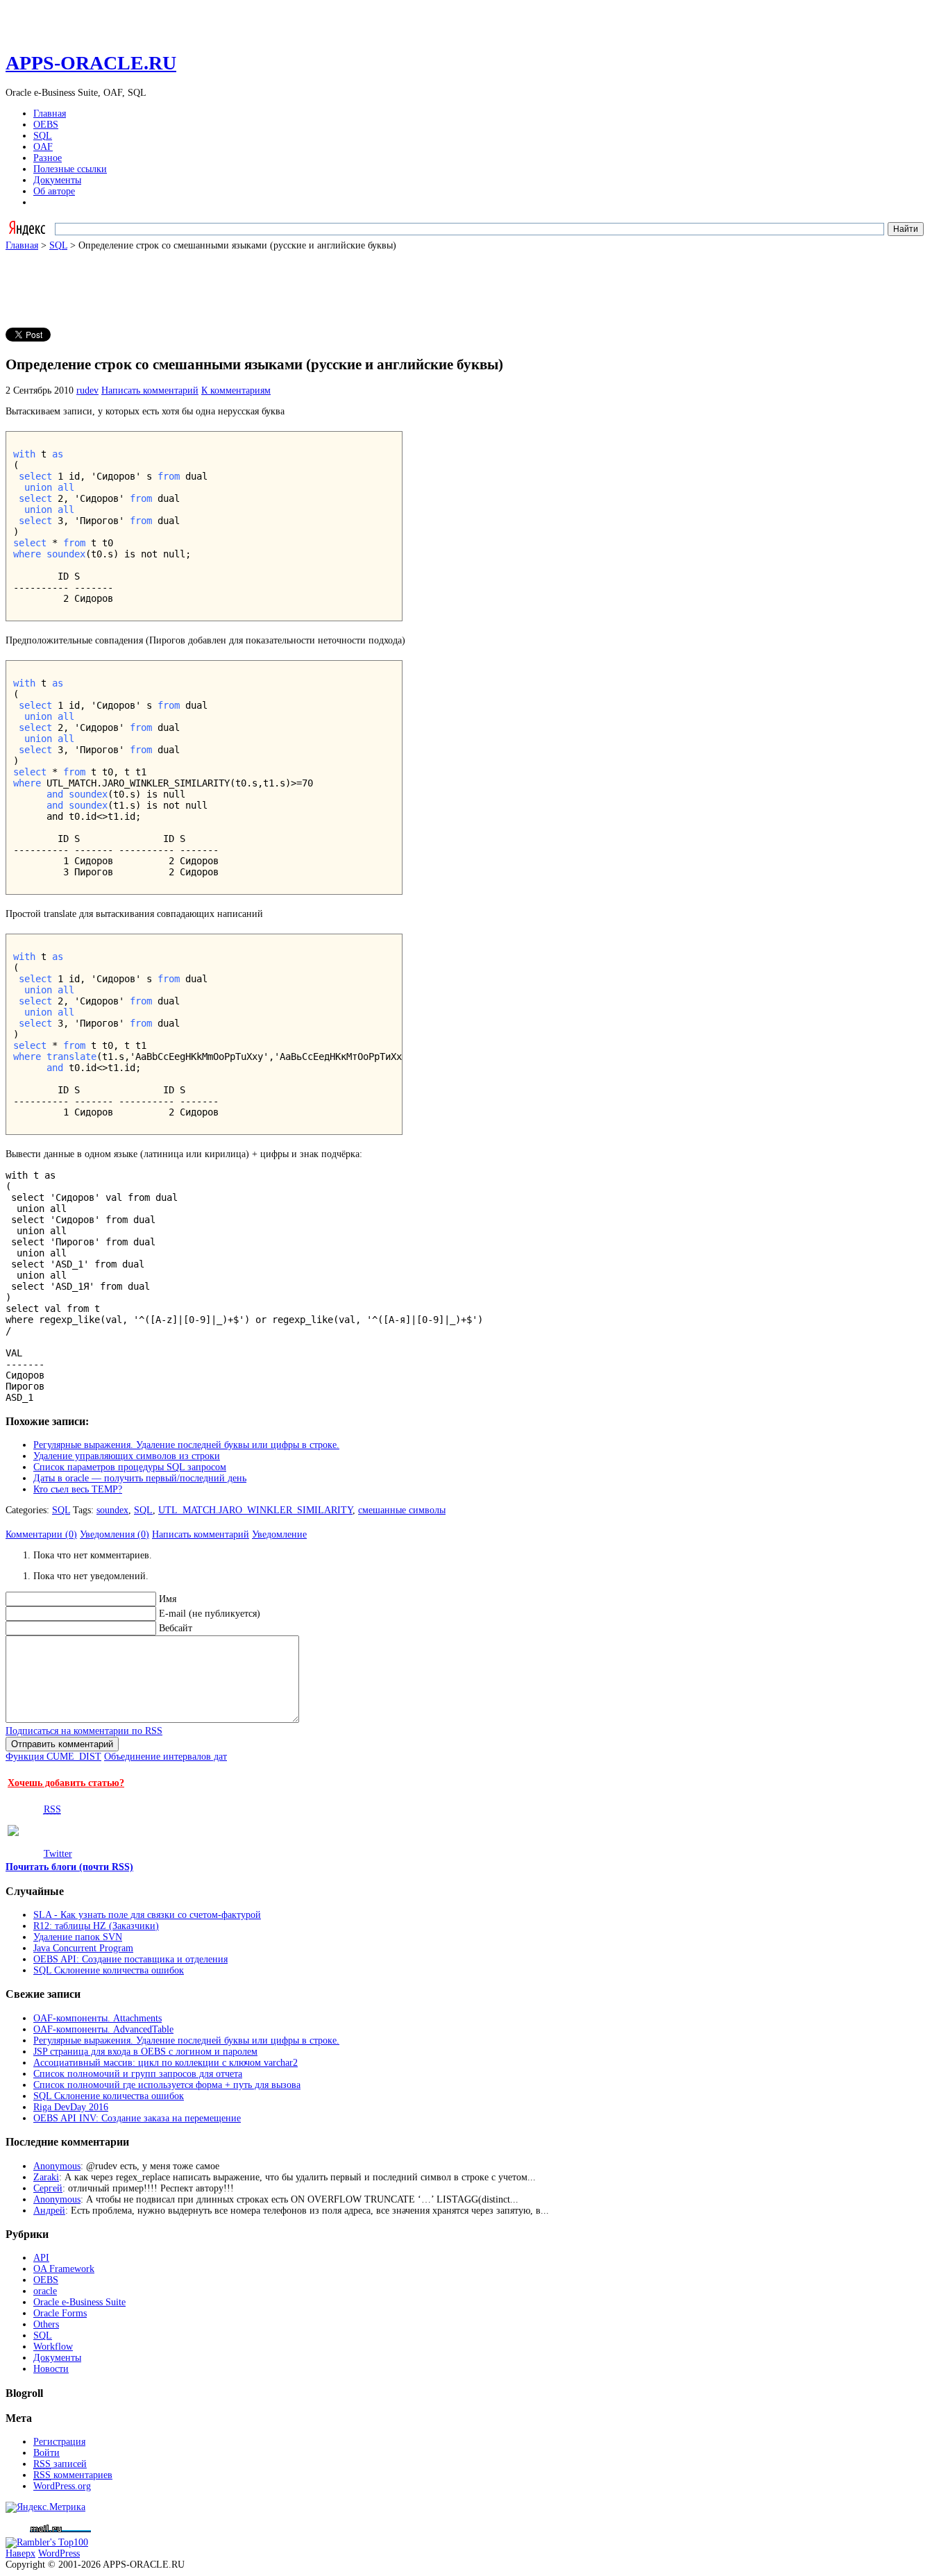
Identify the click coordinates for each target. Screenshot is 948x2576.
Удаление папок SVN (78, 1937)
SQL (43, 136)
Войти (46, 2453)
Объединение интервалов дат (166, 1757)
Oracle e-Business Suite (79, 2302)
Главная (50, 113)
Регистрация (59, 2442)
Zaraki (46, 2177)
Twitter (58, 1854)
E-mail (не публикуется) (210, 1614)
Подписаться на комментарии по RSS (84, 1731)
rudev (87, 390)
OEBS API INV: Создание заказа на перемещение (137, 2118)
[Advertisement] (258, 283)
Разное (48, 158)
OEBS (46, 125)
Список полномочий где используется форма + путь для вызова (167, 2085)
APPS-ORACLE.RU (91, 63)
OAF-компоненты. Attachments (98, 2018)
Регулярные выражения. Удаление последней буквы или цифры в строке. (186, 1445)
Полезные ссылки (70, 169)
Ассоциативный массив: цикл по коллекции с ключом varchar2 (166, 2063)
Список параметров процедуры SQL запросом (130, 1467)
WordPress (59, 2553)
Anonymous (57, 2166)
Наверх (20, 2553)
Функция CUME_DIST (53, 1757)
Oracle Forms (60, 2313)
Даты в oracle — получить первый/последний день (140, 1478)
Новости (51, 2369)
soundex (112, 1510)
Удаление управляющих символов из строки (127, 1456)
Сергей (48, 2188)
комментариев (73, 2475)
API (41, 2258)
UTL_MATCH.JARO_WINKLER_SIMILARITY (255, 1510)
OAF (43, 147)
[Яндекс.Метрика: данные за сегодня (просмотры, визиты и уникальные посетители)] (45, 2507)
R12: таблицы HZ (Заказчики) (96, 1926)
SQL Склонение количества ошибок (109, 1970)
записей (60, 2464)
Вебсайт (176, 1628)
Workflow (53, 2347)
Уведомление (279, 1534)
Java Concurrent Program (83, 1948)
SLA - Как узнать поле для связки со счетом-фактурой (147, 1915)
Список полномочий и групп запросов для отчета (138, 2074)
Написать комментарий (150, 390)
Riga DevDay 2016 (71, 2107)
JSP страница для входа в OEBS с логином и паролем (145, 2052)
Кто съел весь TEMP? (78, 1489)
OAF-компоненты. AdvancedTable (103, 2029)
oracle (45, 2291)
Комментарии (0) (41, 1534)
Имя (168, 1599)
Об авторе (54, 191)
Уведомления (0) (115, 1534)
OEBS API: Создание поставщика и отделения (130, 1959)
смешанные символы (402, 1510)
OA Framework (64, 2269)
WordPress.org (62, 2486)
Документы (57, 180)
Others (46, 2324)
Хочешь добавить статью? (66, 1783)
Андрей (49, 2211)
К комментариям (236, 390)
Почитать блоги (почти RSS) (69, 1867)
